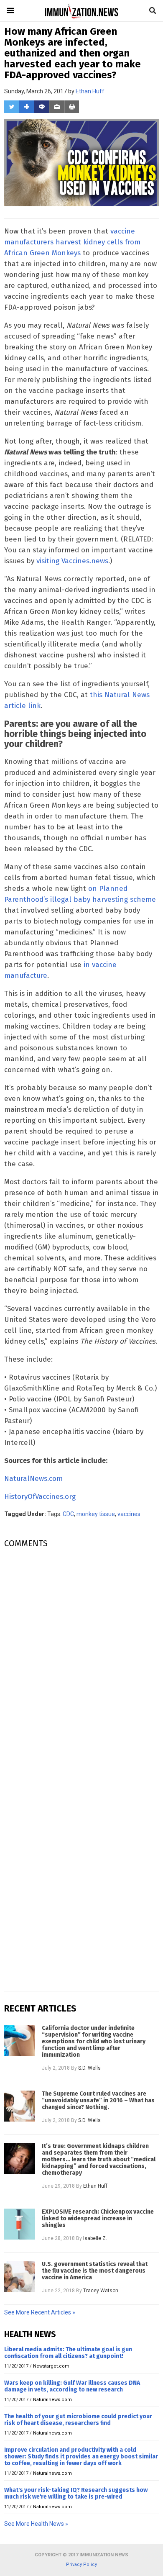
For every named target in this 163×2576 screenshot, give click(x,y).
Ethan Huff (90, 91)
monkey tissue (96, 1514)
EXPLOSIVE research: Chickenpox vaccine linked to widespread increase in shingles (98, 2219)
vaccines (129, 1514)
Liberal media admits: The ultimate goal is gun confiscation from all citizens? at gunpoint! (68, 2353)
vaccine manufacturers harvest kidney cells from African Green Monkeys (72, 242)
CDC (68, 1514)
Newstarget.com (51, 2366)
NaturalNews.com (33, 1479)
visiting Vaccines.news (72, 561)
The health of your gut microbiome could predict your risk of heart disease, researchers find (78, 2420)
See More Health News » (36, 2524)
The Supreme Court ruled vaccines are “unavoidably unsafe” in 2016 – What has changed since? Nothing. (98, 2101)
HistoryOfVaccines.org (40, 1497)
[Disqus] (81, 1660)
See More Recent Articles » (40, 2312)
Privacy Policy (81, 2564)
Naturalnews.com (52, 2400)
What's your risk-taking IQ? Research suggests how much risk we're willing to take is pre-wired (76, 2493)
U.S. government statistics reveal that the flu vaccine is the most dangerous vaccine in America (95, 2271)
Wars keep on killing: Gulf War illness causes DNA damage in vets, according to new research (72, 2386)
